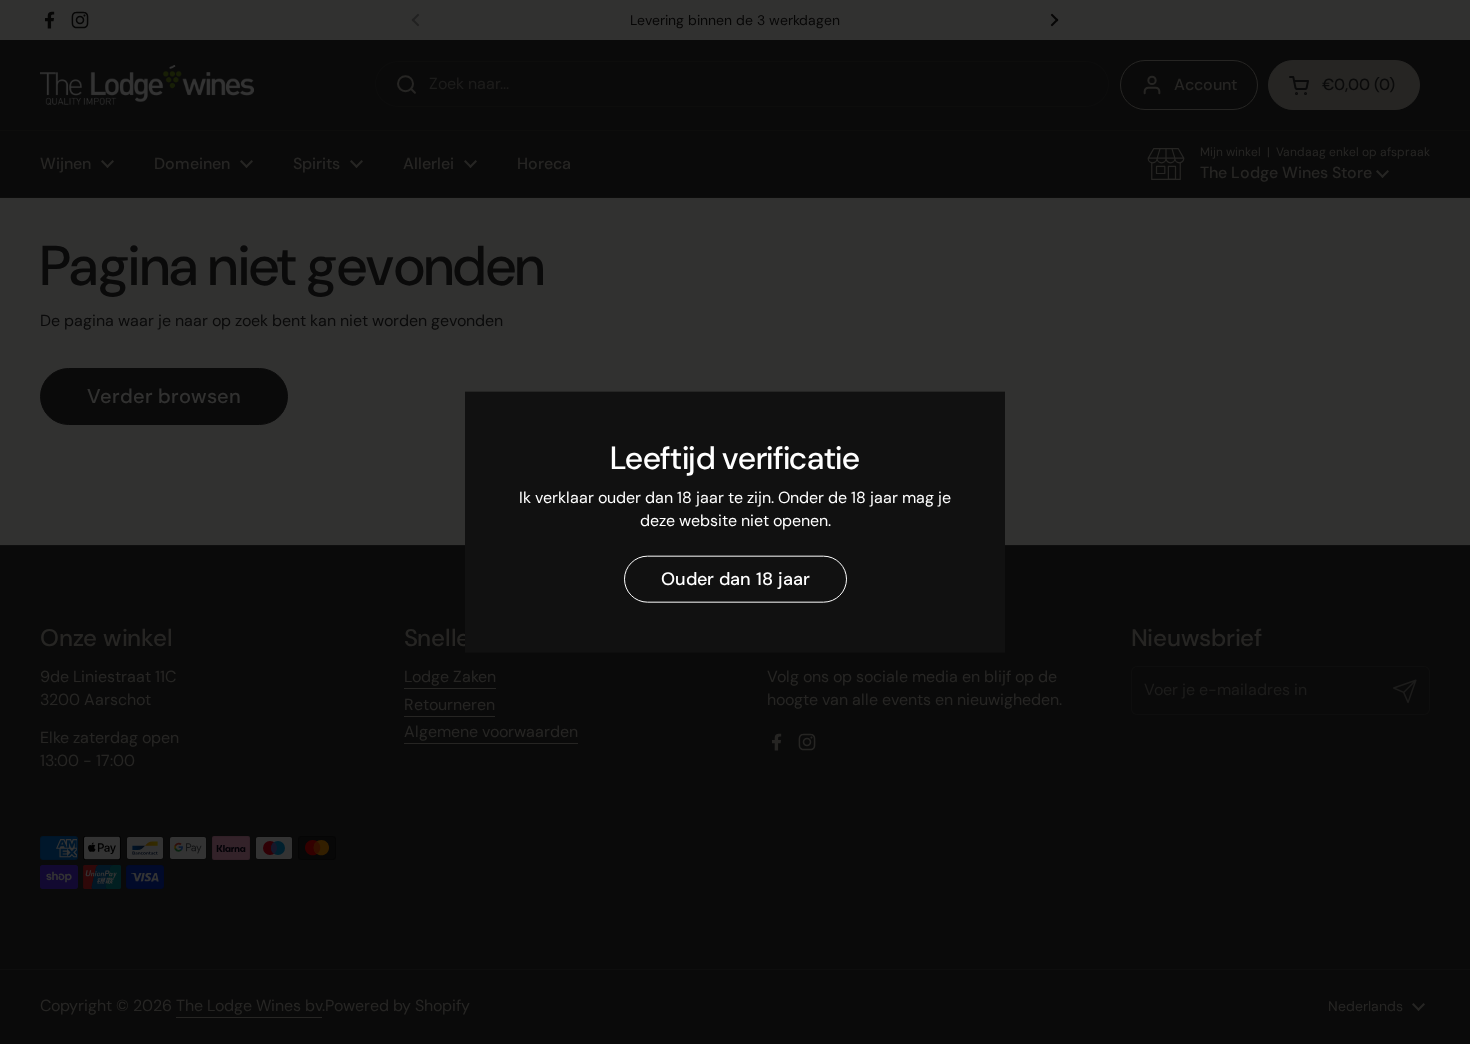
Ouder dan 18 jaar (735, 579)
